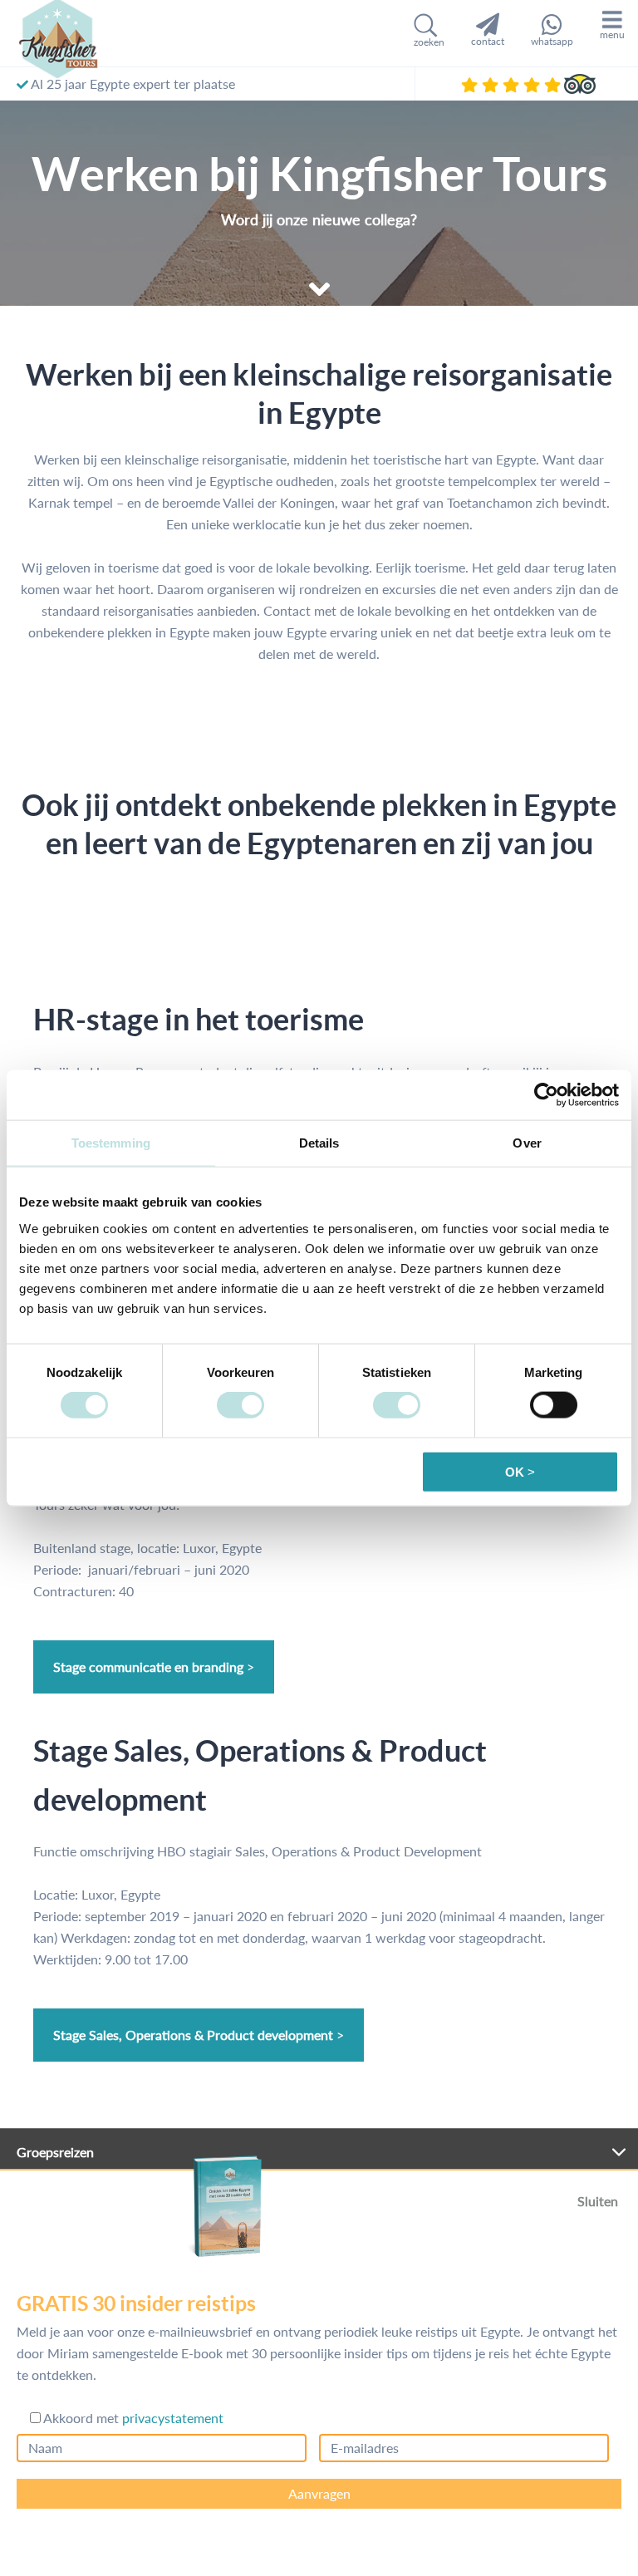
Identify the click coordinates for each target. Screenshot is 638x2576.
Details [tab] (319, 1143)
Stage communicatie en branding (148, 1667)
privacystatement (173, 2418)
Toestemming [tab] (111, 1143)
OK (515, 1471)
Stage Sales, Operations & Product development (193, 2035)
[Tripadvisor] (580, 84)
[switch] (240, 1405)
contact (488, 41)
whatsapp (552, 41)
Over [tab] (527, 1143)
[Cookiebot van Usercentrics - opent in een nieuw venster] (546, 1095)
